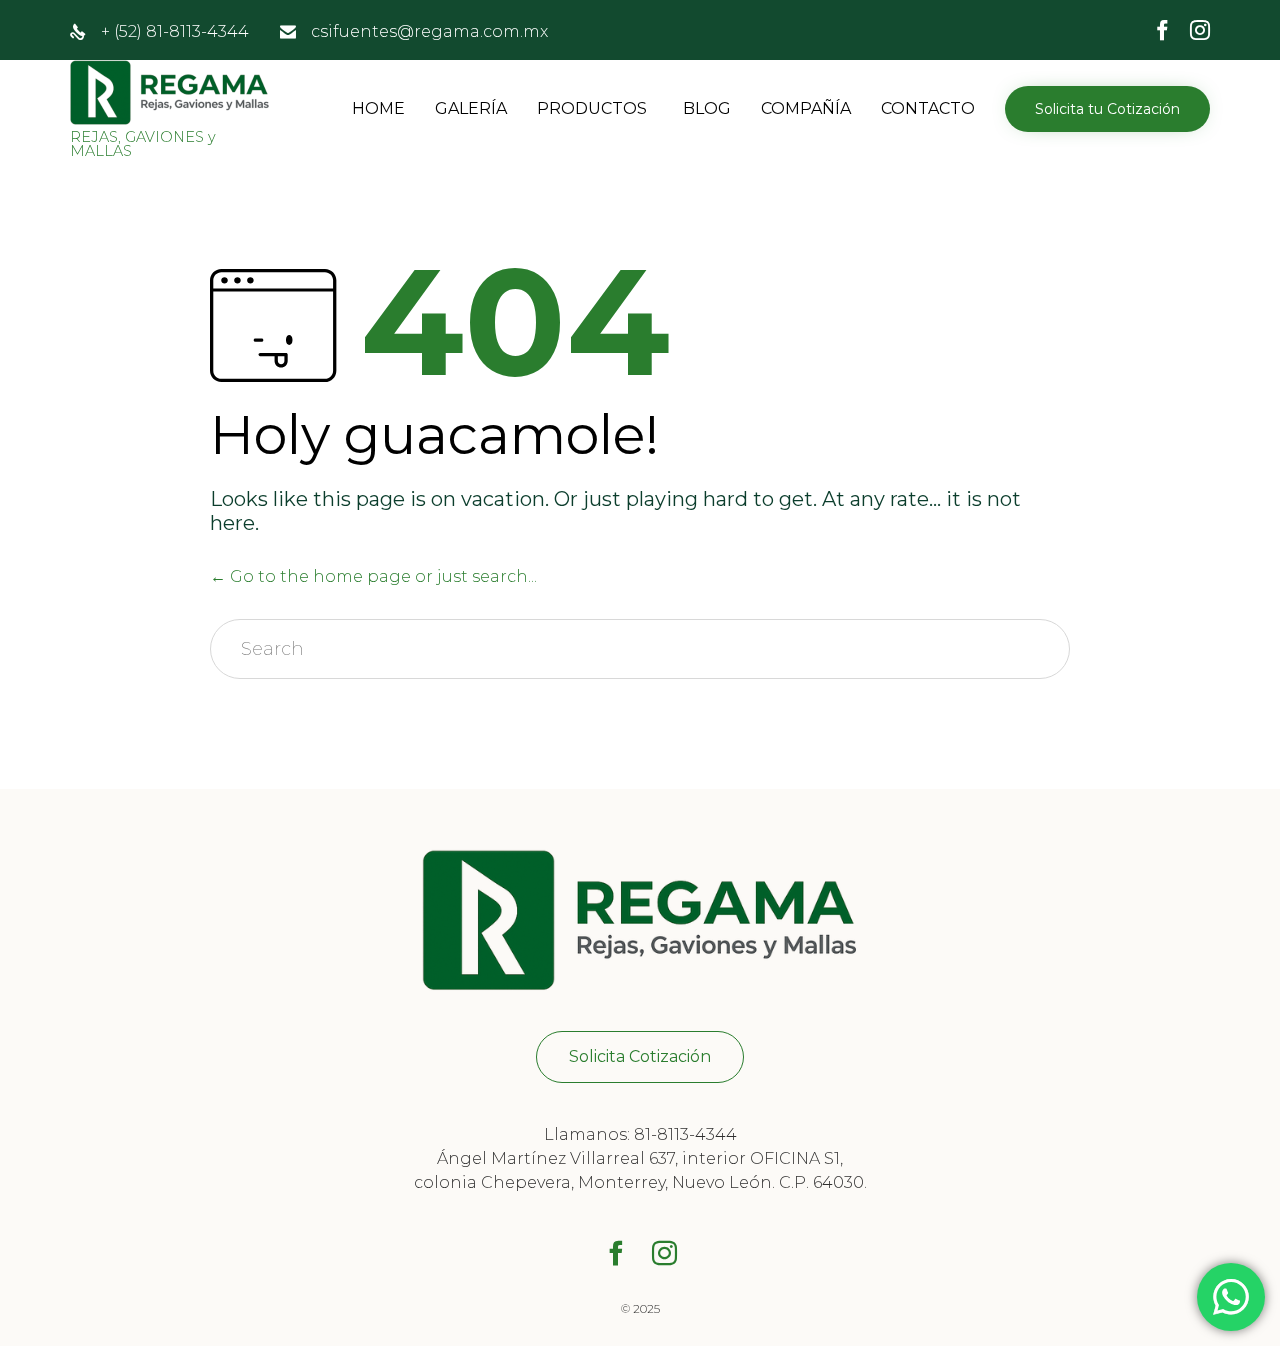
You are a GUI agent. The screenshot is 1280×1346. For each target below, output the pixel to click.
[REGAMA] (170, 92)
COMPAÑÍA (806, 108)
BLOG (707, 108)
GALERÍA (471, 108)
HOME (378, 108)
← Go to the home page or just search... (373, 576)
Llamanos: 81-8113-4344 (640, 1134)
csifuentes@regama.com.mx (429, 31)
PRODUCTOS (592, 108)
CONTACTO (928, 108)
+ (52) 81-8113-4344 (175, 31)
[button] (1107, 109)
